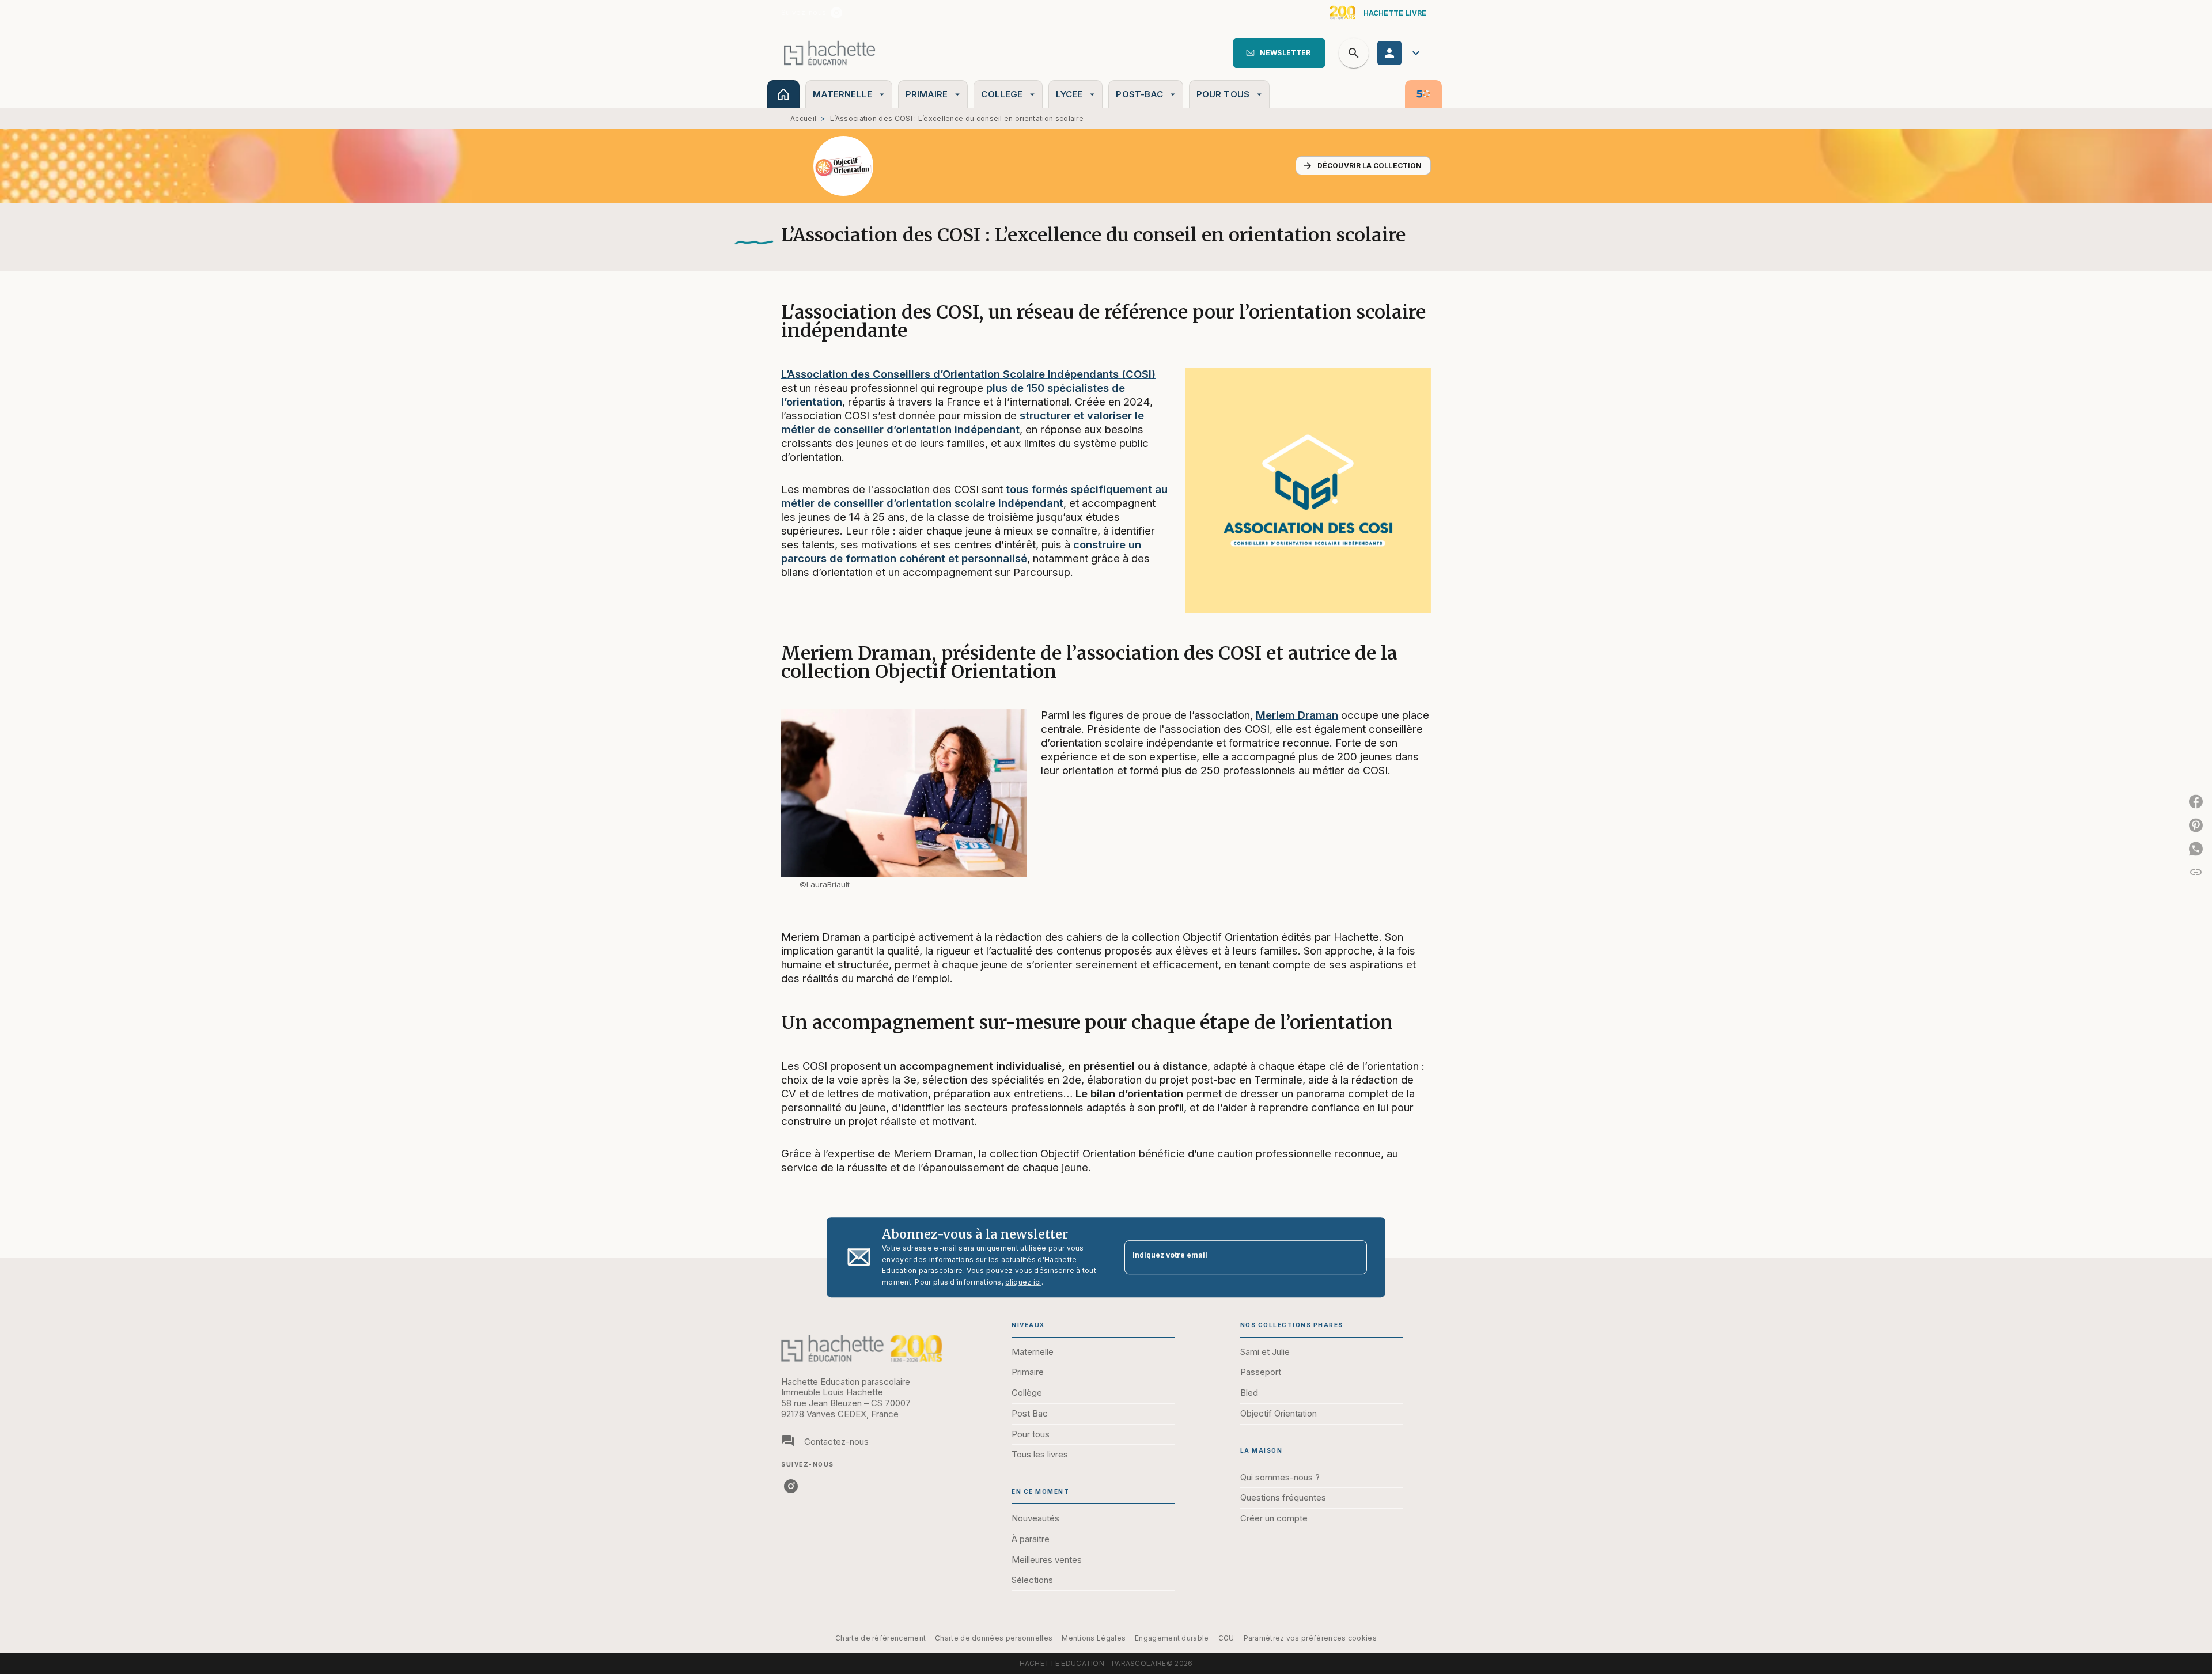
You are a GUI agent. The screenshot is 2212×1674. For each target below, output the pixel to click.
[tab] (783, 94)
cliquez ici (1023, 1283)
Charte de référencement (880, 1638)
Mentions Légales (1094, 1638)
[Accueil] (829, 53)
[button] (1279, 53)
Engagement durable (1172, 1638)
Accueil (803, 118)
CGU (1226, 1638)
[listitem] (836, 13)
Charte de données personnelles (994, 1638)
